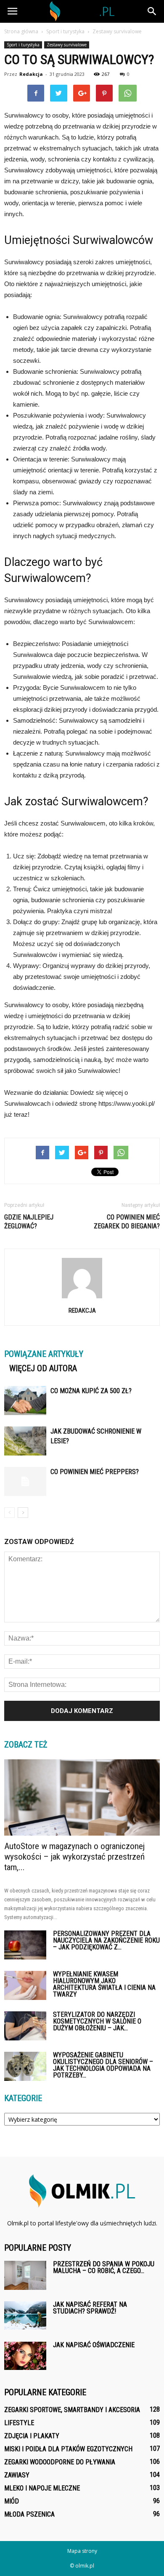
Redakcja (31, 74)
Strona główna (21, 31)
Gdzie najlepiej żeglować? (29, 1222)
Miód (12, 2501)
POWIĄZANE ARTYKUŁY (44, 1354)
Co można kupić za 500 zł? (91, 1391)
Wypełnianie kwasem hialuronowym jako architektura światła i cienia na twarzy (104, 1984)
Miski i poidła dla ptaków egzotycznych (68, 2449)
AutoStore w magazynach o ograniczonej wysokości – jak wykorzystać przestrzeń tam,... (74, 1857)
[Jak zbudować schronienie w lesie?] (25, 1441)
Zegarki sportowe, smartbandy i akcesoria (72, 2410)
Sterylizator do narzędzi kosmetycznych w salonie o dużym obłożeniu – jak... (97, 2021)
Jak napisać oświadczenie (94, 2345)
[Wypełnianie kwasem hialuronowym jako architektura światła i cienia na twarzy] (25, 1985)
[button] (152, 11)
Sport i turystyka (23, 45)
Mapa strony (82, 2551)
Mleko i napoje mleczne (42, 2488)
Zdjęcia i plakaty (32, 2436)
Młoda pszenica (29, 2514)
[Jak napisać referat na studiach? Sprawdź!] (25, 2315)
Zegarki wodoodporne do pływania (60, 2462)
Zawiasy (17, 2475)
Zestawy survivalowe (67, 45)
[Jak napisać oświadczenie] (25, 2356)
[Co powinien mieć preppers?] (25, 1481)
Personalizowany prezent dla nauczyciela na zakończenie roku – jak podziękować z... (106, 1940)
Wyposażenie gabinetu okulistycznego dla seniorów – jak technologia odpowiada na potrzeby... (103, 2065)
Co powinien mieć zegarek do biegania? (127, 1222)
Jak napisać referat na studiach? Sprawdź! (90, 2308)
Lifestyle (19, 2423)
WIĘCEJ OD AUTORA (43, 1368)
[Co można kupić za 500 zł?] (25, 1401)
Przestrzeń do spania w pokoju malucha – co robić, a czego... (104, 2267)
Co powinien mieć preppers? (95, 1472)
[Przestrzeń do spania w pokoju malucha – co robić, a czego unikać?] (25, 2275)
